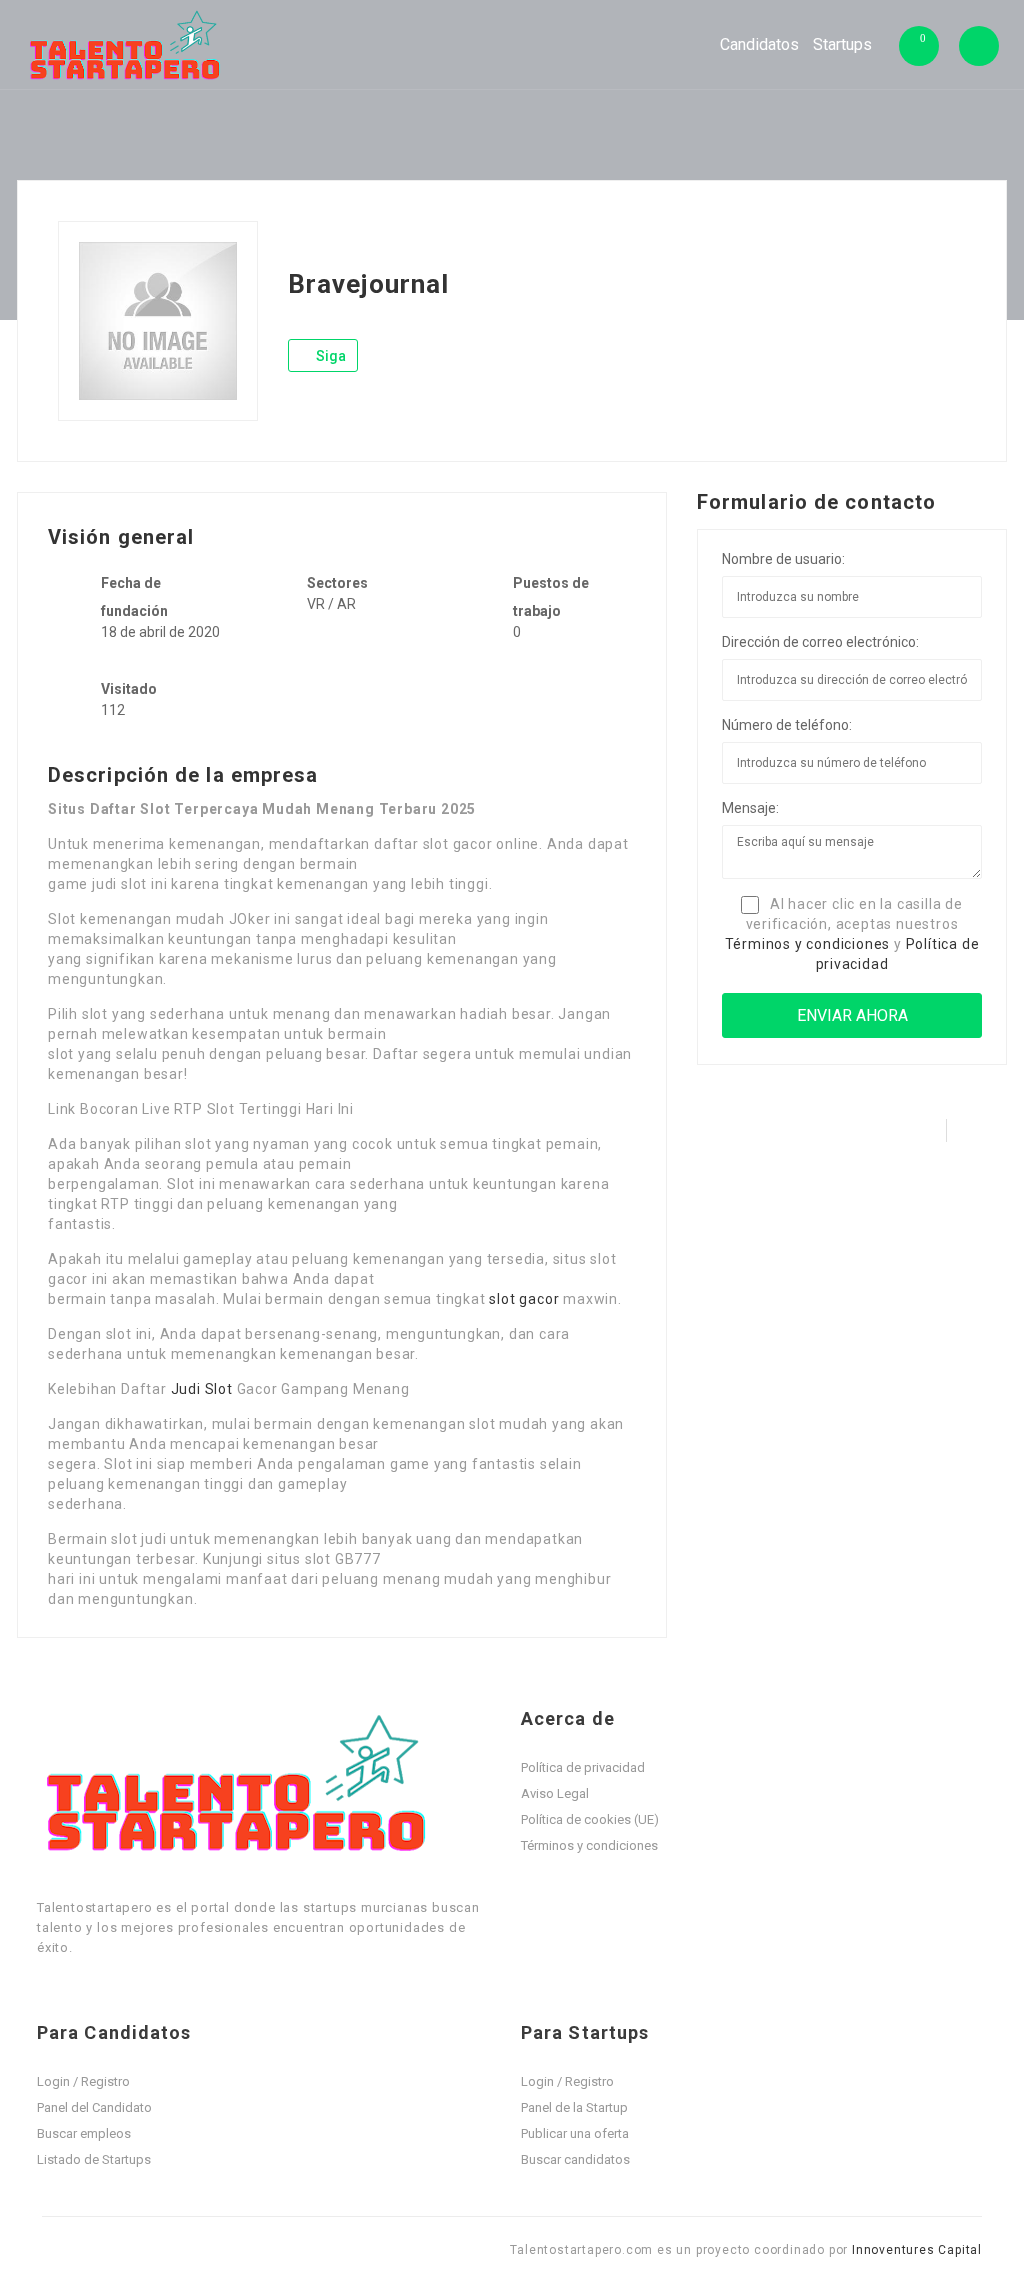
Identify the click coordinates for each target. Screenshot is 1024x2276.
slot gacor (524, 1299)
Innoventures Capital (917, 2250)
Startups (842, 44)
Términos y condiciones (808, 944)
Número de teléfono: (787, 725)
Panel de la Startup (574, 2107)
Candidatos (759, 44)
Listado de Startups (94, 2159)
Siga (329, 356)
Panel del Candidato (94, 2107)
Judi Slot (202, 1389)
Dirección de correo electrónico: (820, 642)
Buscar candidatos (575, 2159)
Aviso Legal (555, 1793)
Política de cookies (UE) (590, 1819)
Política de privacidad (583, 1767)
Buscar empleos (84, 2133)
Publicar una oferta (575, 2133)
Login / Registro (83, 2081)
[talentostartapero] (125, 45)
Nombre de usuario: (783, 559)
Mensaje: (750, 808)
